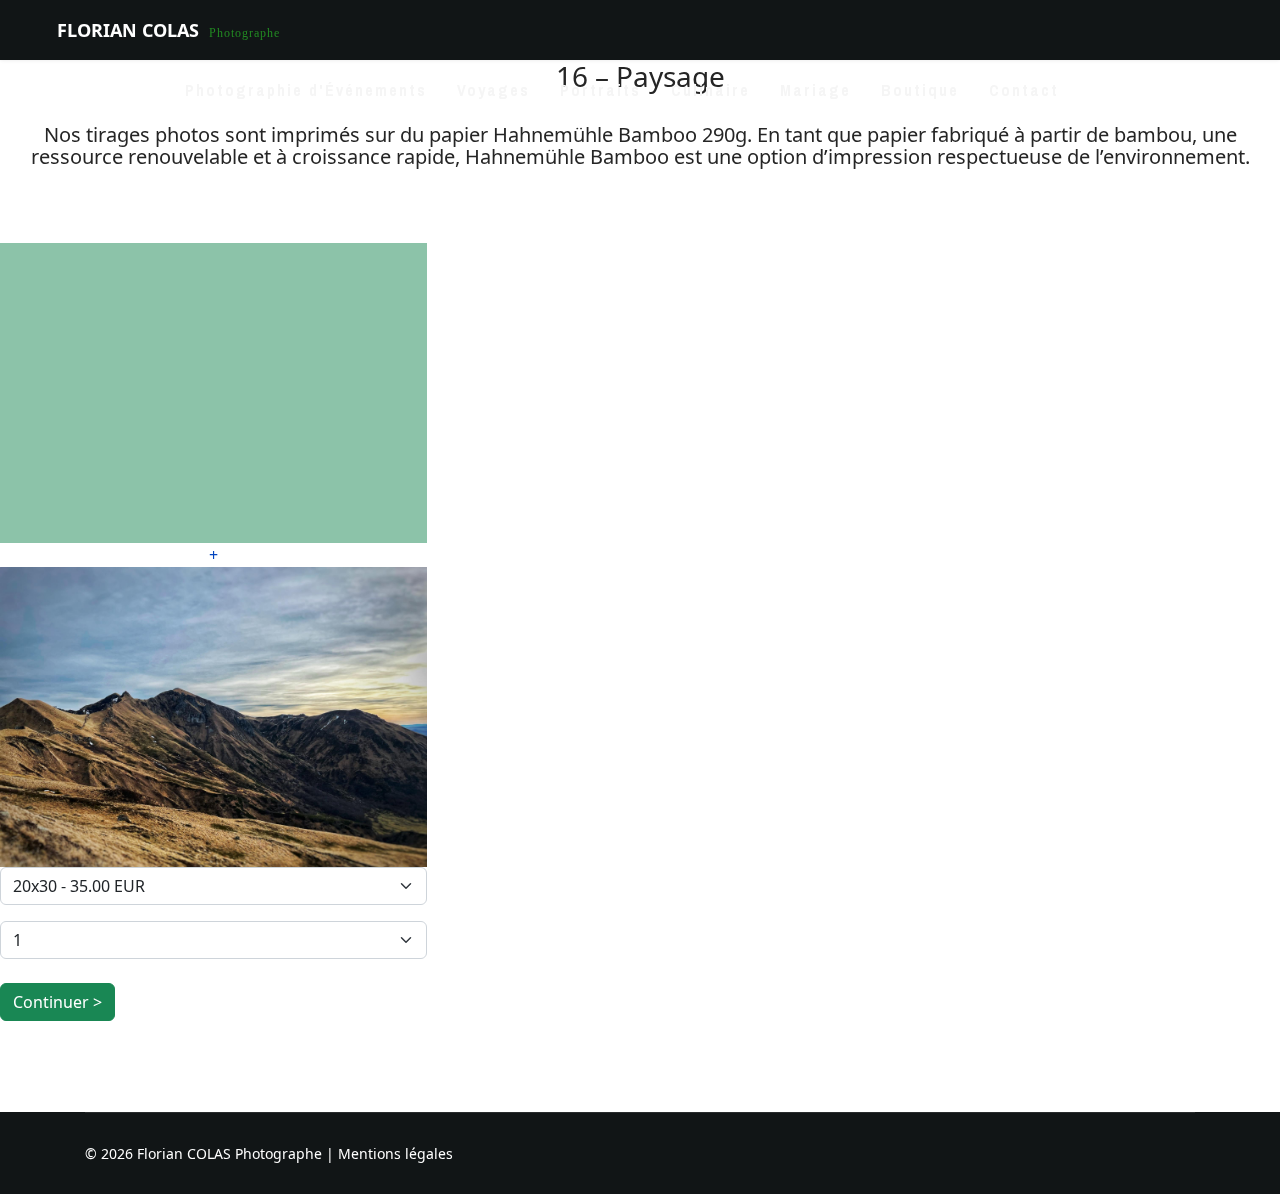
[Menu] (1210, 90)
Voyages (493, 90)
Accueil (125, 90)
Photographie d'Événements (306, 90)
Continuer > (57, 1002)
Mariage (815, 90)
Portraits (600, 90)
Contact (1024, 90)
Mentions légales (395, 1153)
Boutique (920, 90)
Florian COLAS (128, 30)
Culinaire (710, 90)
